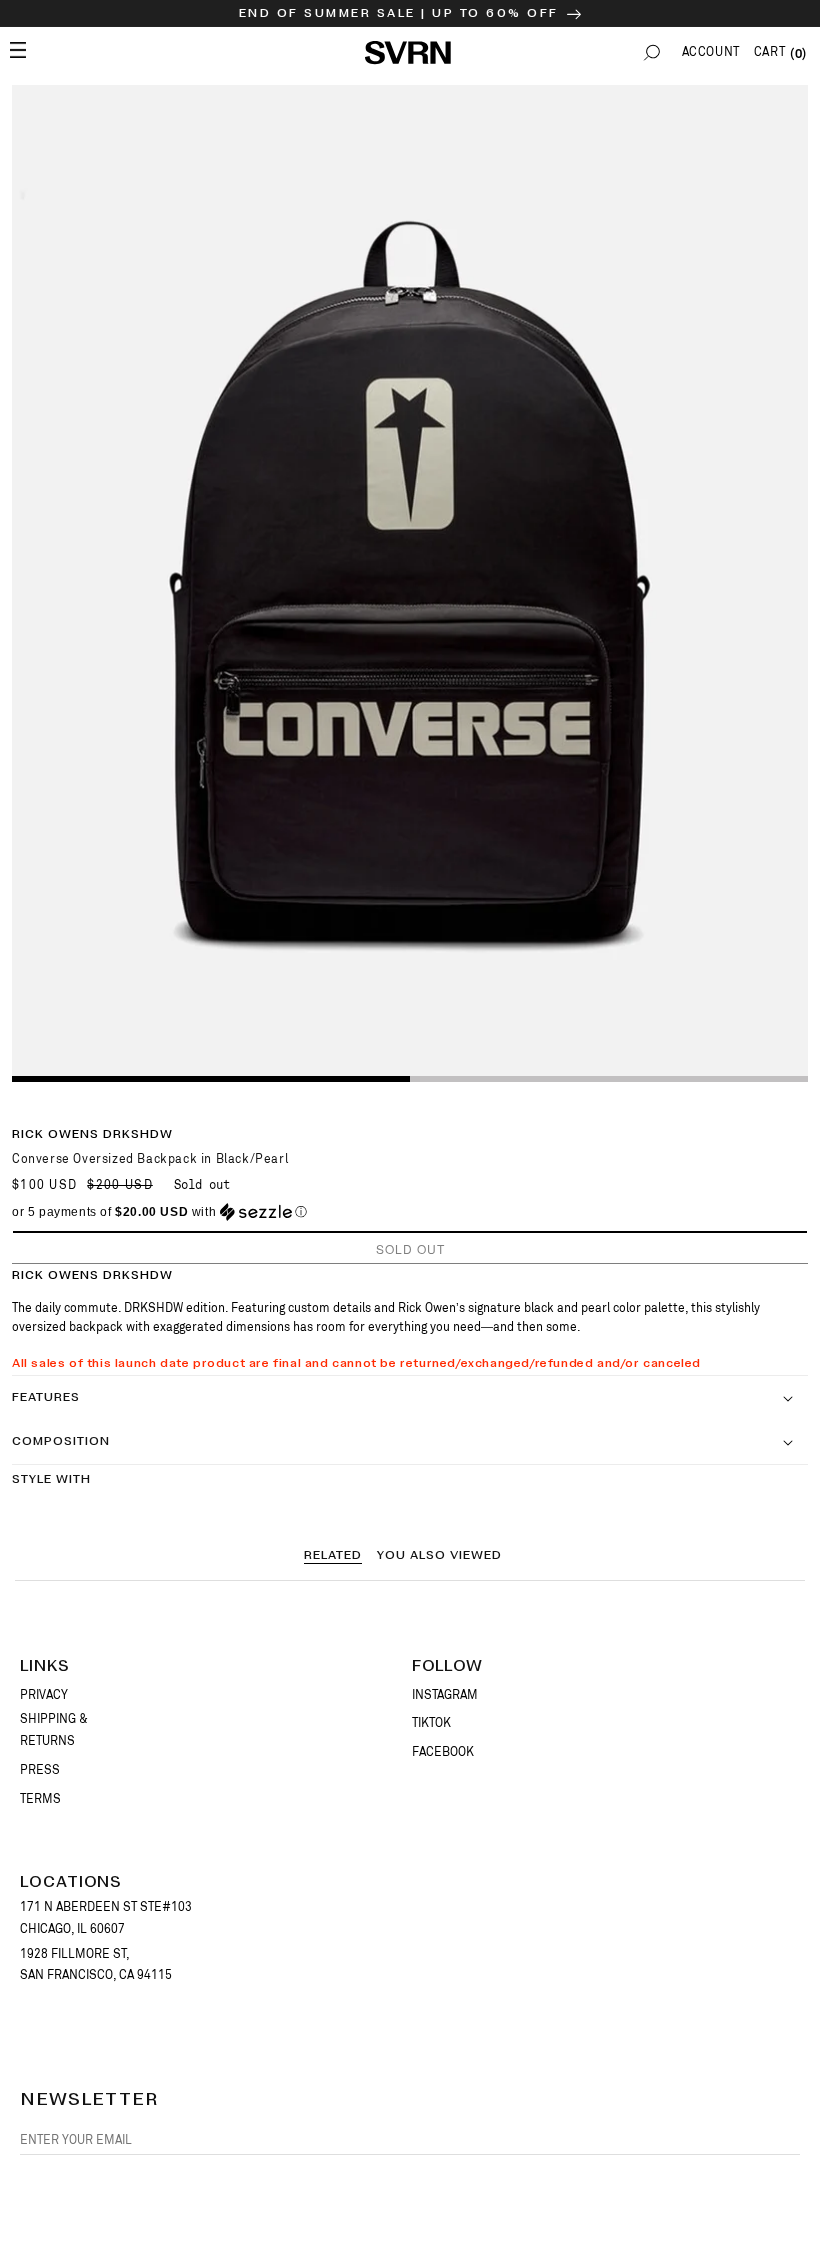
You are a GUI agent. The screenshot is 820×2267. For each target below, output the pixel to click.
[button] (652, 52)
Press (40, 1770)
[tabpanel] (410, 582)
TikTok (431, 1723)
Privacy (44, 1695)
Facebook (443, 1752)
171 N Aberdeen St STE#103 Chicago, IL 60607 (106, 1918)
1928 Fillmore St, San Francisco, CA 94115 (96, 1965)
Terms (40, 1799)
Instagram (445, 1695)
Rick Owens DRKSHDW (92, 1134)
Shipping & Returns (54, 1730)
